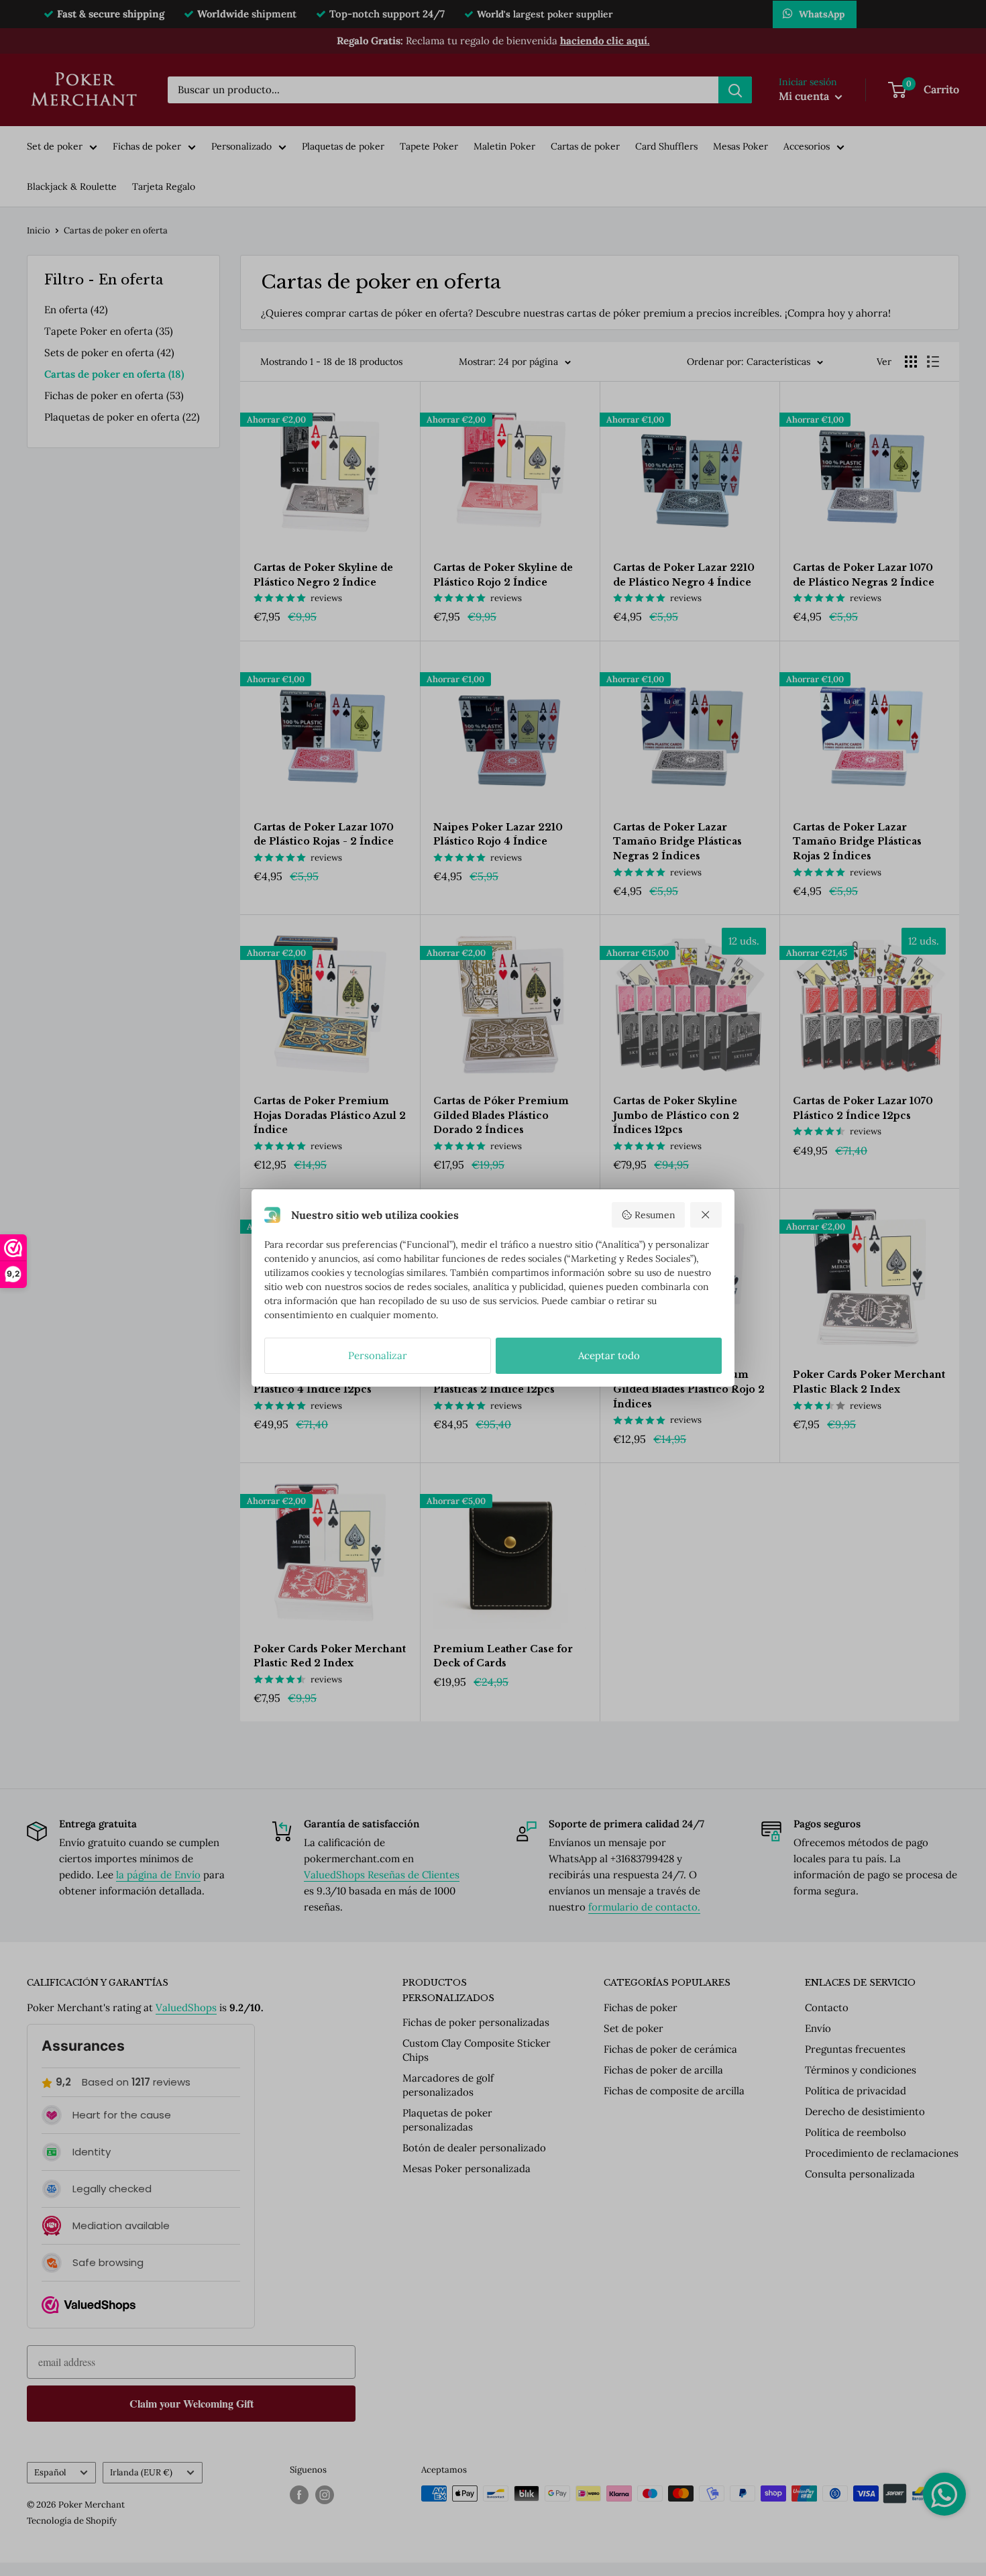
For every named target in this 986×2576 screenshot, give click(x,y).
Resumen (655, 1215)
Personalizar (378, 1355)
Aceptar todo (609, 1355)
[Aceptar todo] (706, 1215)
